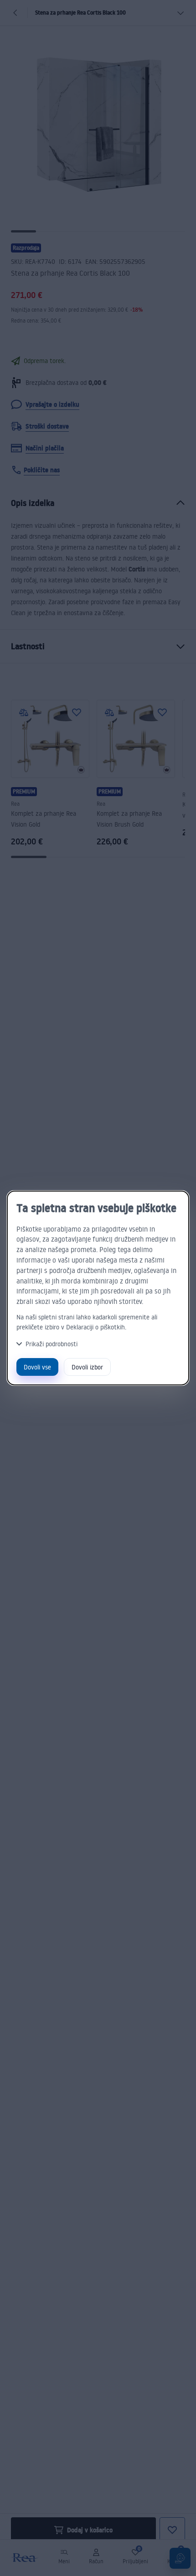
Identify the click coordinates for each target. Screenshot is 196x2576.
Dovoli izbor (87, 1367)
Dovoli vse (37, 1367)
